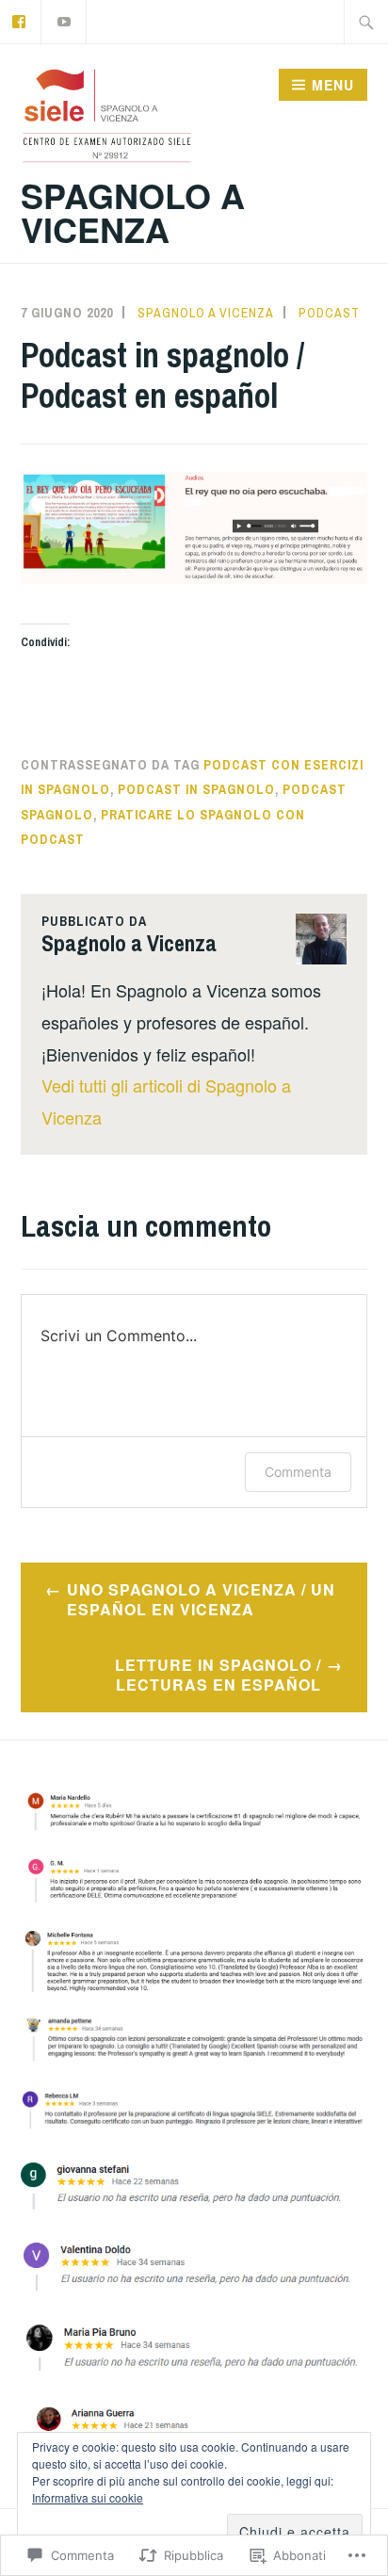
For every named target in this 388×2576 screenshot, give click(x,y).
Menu (333, 85)
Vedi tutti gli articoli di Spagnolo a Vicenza (166, 1101)
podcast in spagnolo (196, 789)
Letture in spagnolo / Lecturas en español (218, 1675)
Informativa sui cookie (88, 2497)
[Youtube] (65, 19)
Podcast (329, 313)
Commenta (298, 1472)
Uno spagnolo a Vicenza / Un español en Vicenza (201, 1599)
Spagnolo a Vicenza (133, 212)
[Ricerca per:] (366, 22)
